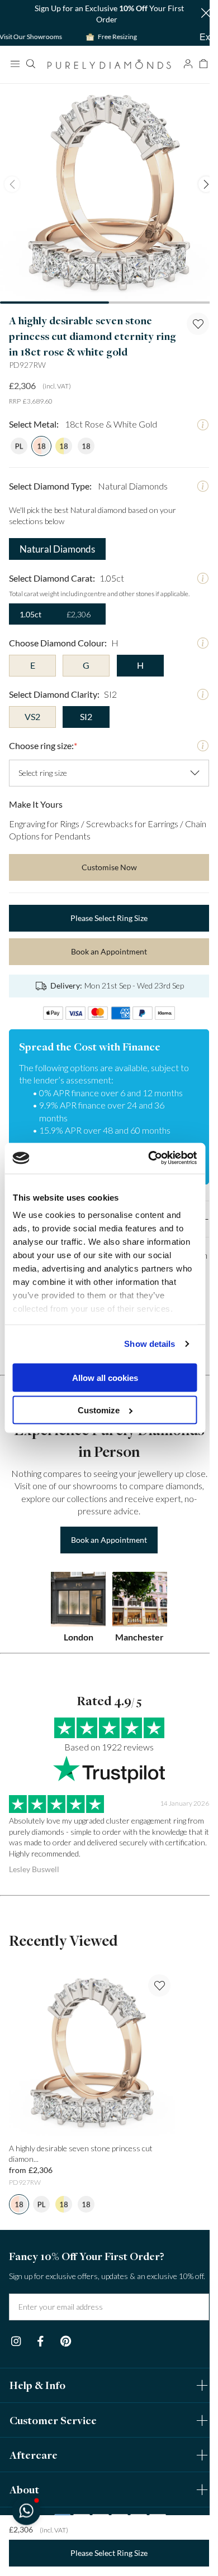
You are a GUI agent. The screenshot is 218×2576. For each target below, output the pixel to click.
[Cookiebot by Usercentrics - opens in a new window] (149, 1158)
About (24, 2489)
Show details (150, 1344)
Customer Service (53, 2420)
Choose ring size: (43, 745)
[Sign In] (188, 64)
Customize (99, 1410)
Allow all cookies (105, 1377)
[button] (206, 14)
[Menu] (15, 64)
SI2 (86, 716)
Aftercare (34, 2455)
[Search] (30, 64)
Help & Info (37, 2385)
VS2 (32, 716)
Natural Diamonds (57, 549)
